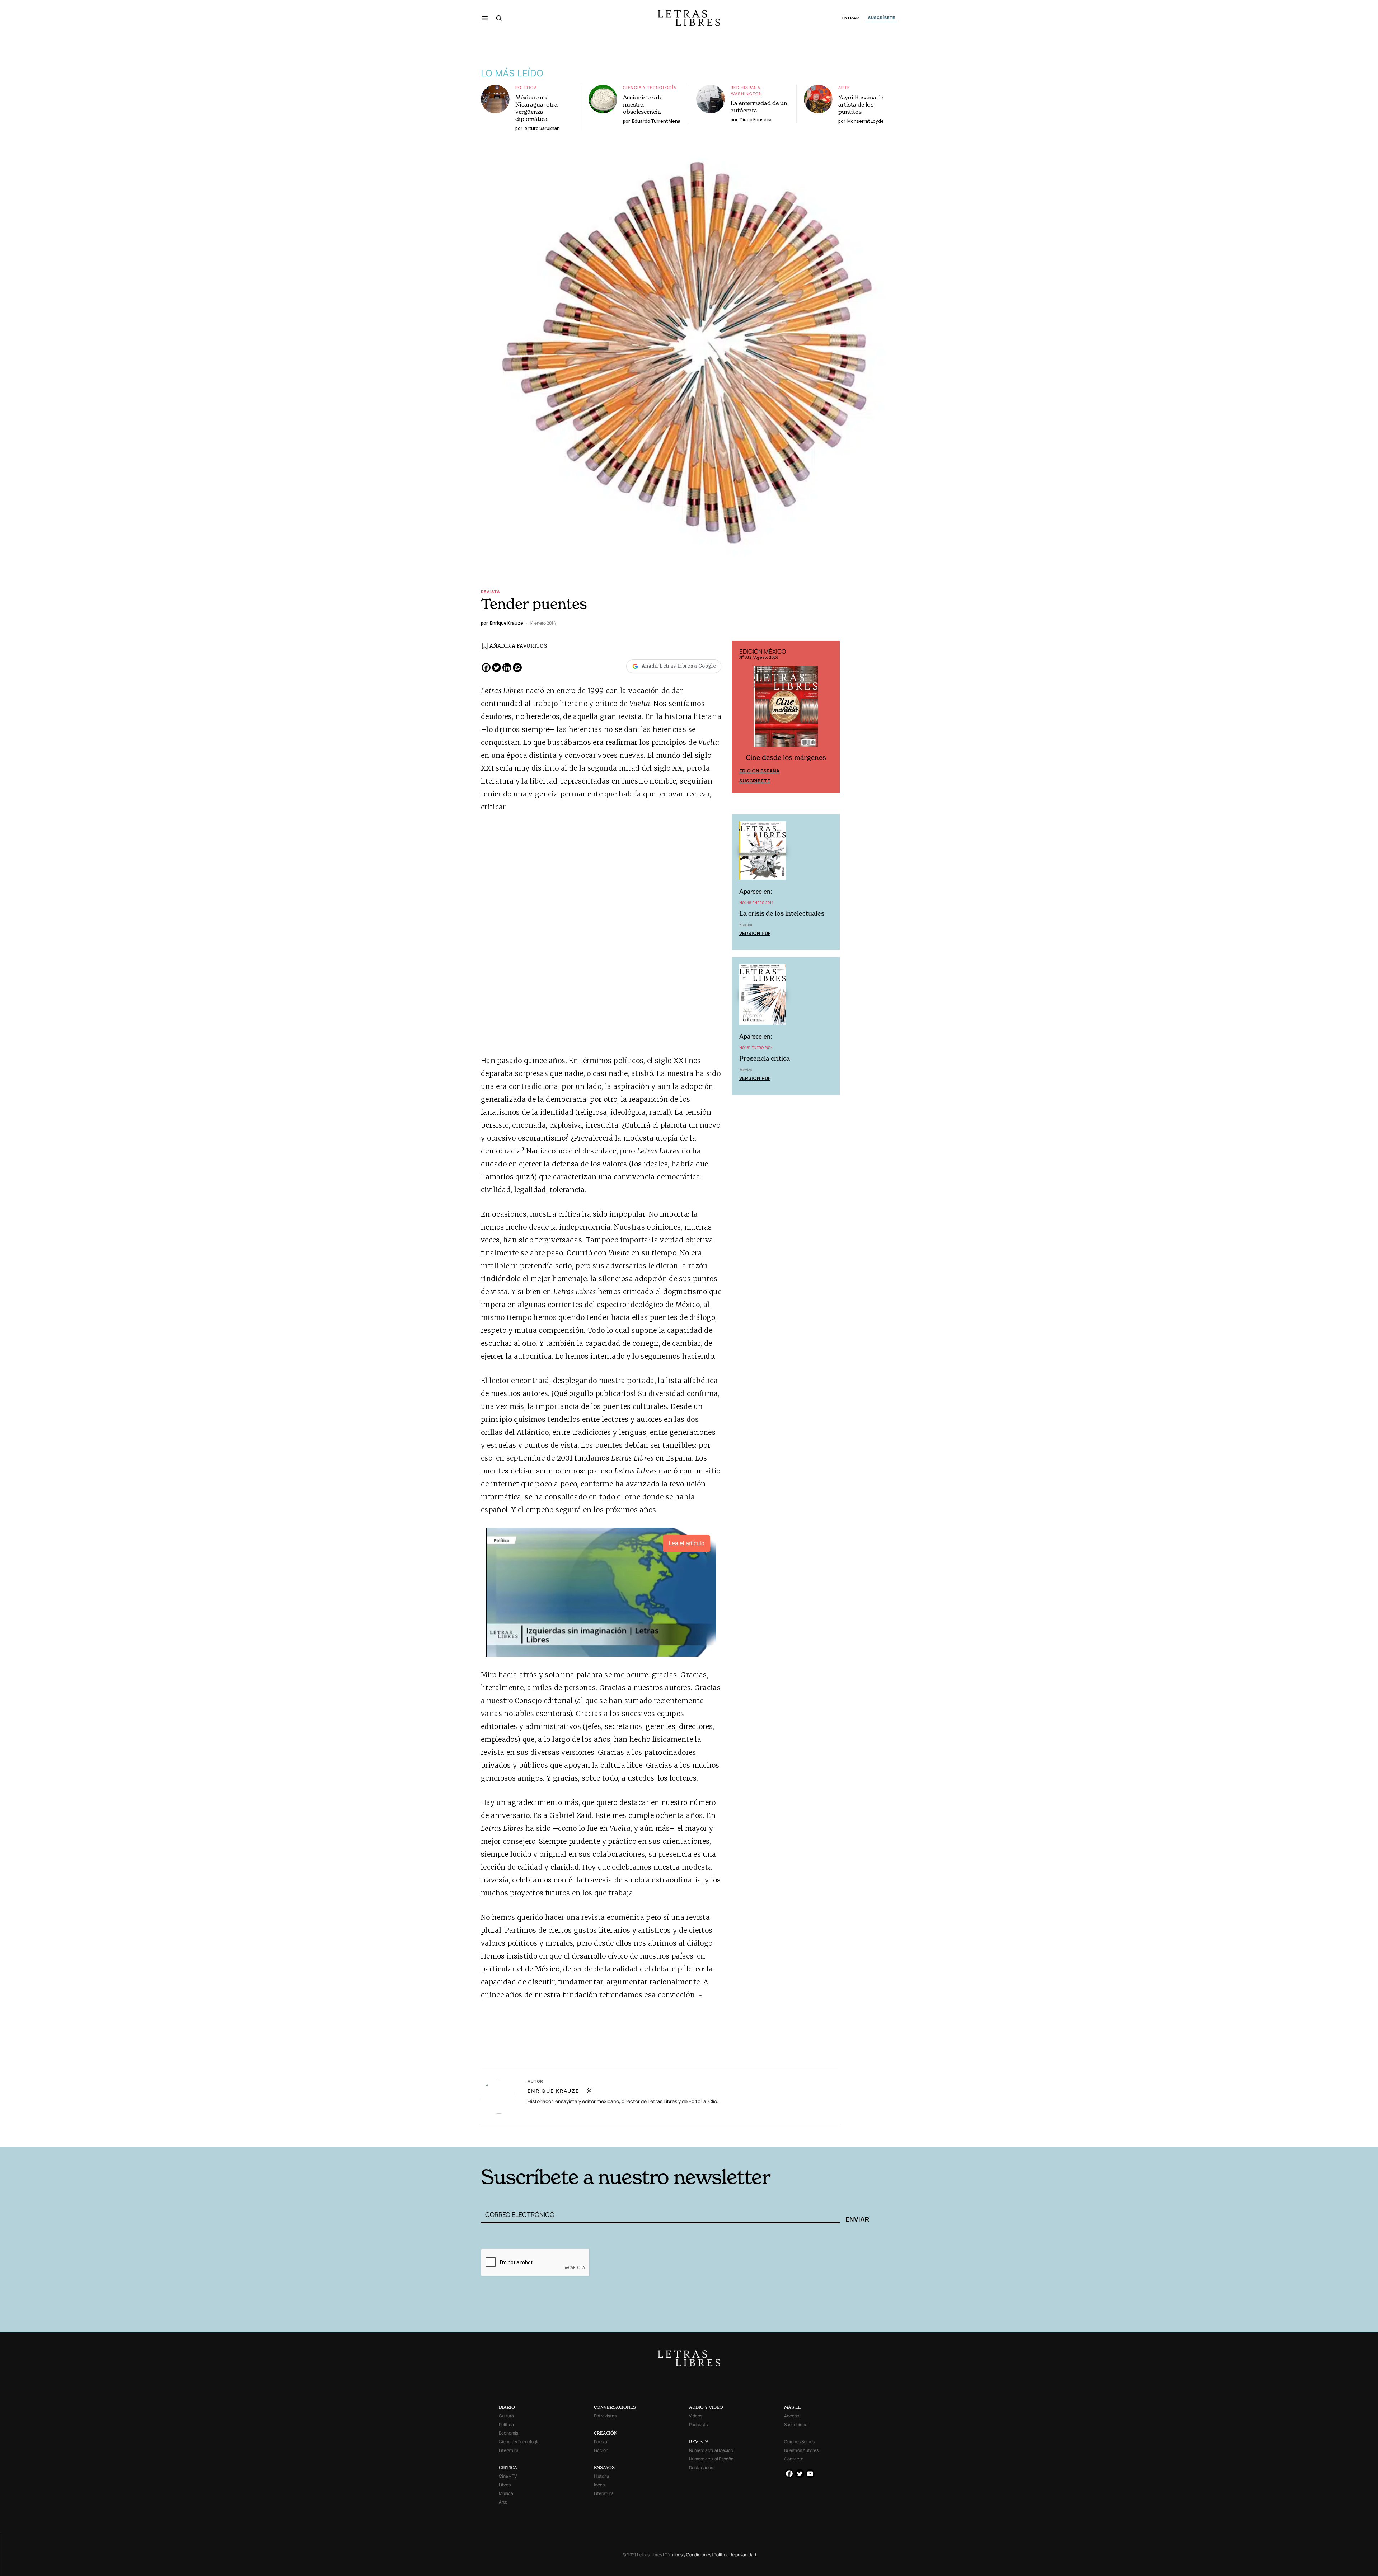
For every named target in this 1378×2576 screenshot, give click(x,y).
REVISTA (699, 2442)
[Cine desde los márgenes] (786, 709)
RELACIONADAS (578, 2135)
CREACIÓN (606, 2433)
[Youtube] (810, 2474)
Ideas (599, 2485)
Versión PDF (755, 933)
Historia (602, 2476)
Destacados (701, 2467)
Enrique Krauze (553, 2091)
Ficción (601, 2450)
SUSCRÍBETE (882, 18)
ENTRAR (850, 18)
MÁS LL (793, 2407)
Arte (844, 87)
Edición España (759, 771)
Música (506, 2493)
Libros (505, 2485)
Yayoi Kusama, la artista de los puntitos (861, 104)
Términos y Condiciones (688, 2555)
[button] (485, 18)
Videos (696, 2416)
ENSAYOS (604, 2467)
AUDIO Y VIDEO (706, 2407)
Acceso (792, 2416)
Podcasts (698, 2424)
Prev (741, 716)
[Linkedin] (507, 667)
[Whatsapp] (517, 667)
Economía (509, 2433)
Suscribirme (796, 2424)
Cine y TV (508, 2476)
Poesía (601, 2442)
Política (526, 87)
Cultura (506, 2416)
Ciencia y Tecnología (650, 87)
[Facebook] (486, 667)
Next (830, 716)
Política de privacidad (735, 2555)
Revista (491, 591)
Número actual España (711, 2459)
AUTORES (786, 2135)
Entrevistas (605, 2416)
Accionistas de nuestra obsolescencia (643, 104)
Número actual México (711, 2450)
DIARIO (507, 2407)
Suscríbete (755, 781)
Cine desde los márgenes (786, 758)
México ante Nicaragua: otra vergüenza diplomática (536, 108)
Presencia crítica (765, 1059)
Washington (747, 93)
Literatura (509, 2450)
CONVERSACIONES (615, 2407)
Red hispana (746, 87)
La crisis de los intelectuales (782, 913)
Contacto (794, 2459)
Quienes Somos (799, 2442)
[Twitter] (496, 667)
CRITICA (508, 2467)
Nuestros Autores (801, 2450)
